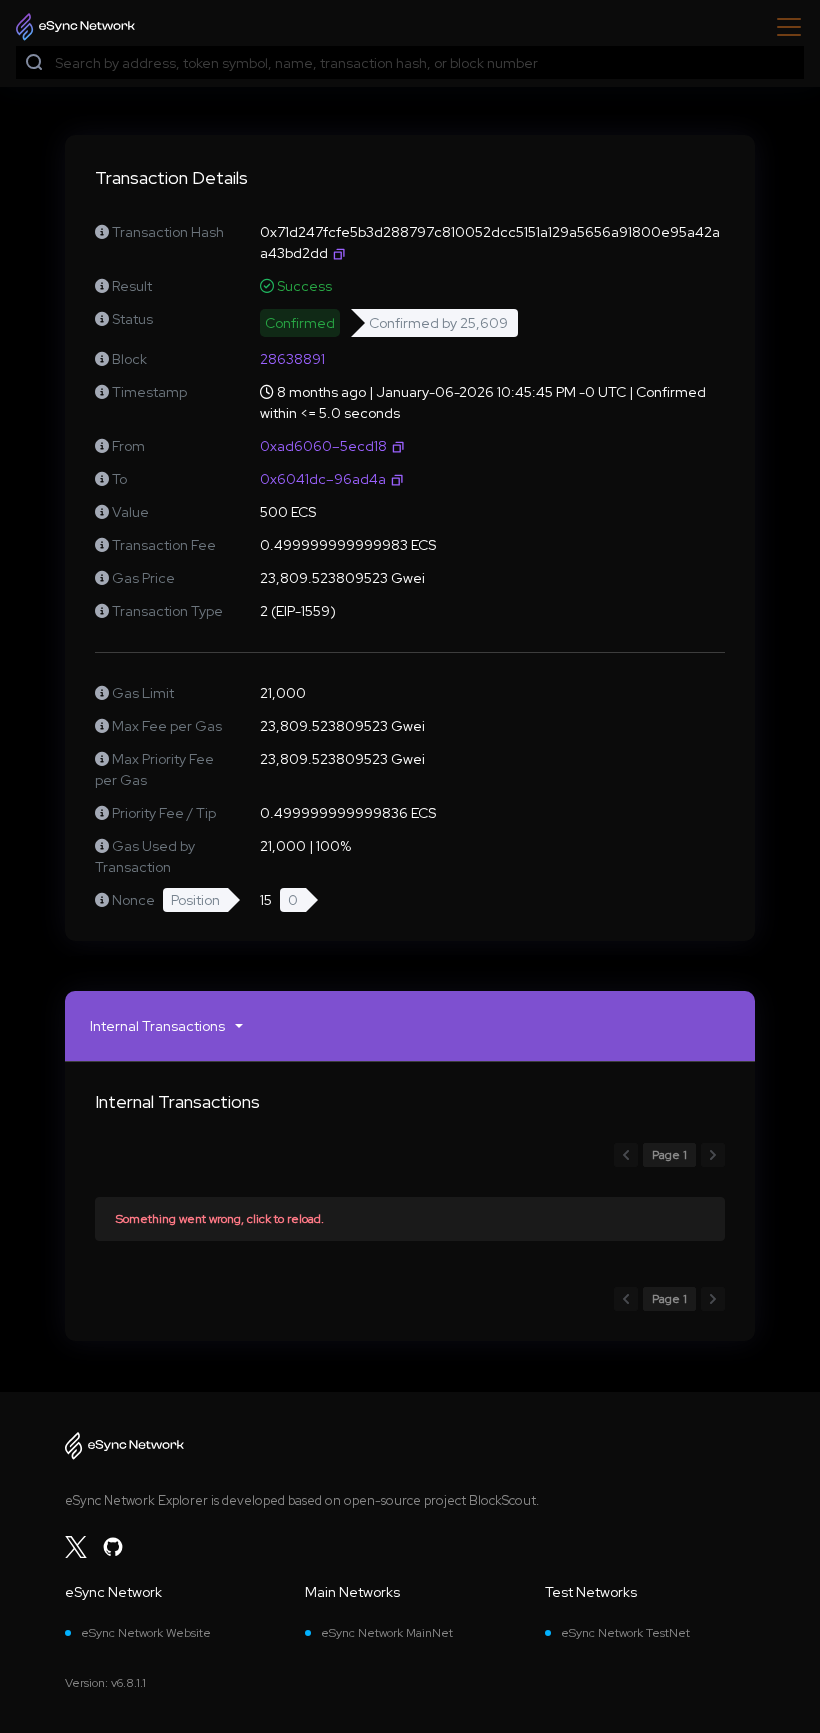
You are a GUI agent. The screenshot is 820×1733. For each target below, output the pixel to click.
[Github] (113, 1547)
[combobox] (425, 63)
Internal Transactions (157, 1026)
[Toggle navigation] (783, 27)
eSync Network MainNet (387, 1633)
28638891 (292, 359)
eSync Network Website (146, 1633)
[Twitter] (76, 1547)
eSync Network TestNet (625, 1633)
